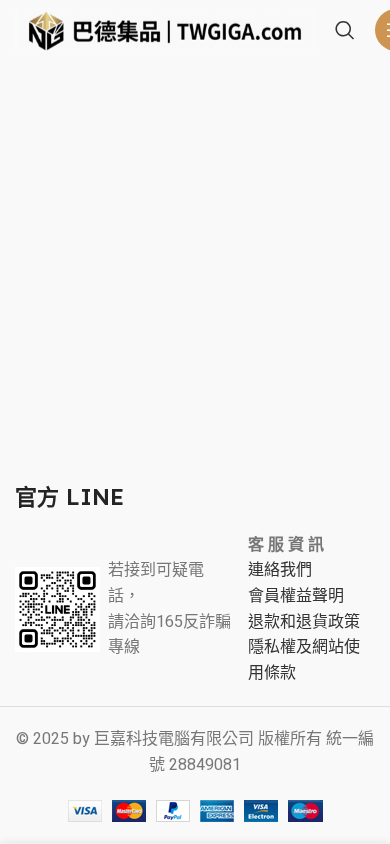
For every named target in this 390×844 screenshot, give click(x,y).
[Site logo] (165, 29)
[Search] (345, 30)
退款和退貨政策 (304, 622)
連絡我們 (280, 570)
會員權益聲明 (296, 596)
